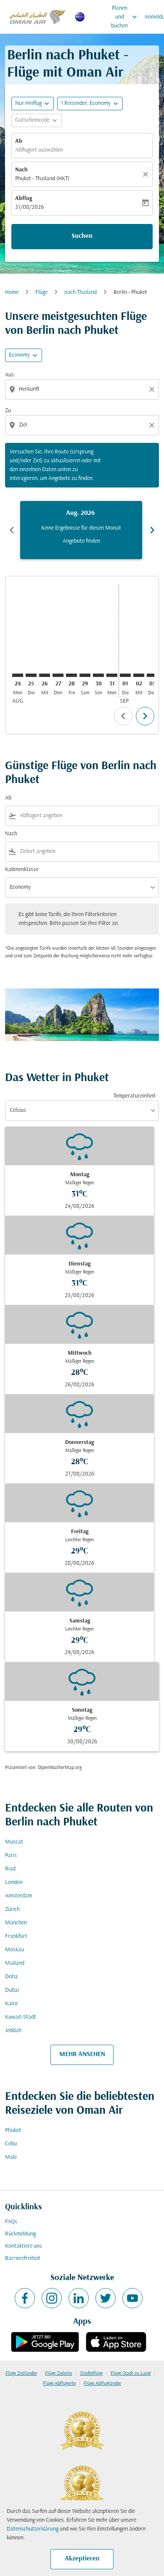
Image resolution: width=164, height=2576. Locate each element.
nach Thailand (81, 292)
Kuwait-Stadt (21, 2017)
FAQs (11, 2222)
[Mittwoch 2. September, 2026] (139, 675)
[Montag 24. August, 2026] (18, 675)
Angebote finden (81, 541)
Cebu (11, 2144)
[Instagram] (52, 2298)
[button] (90, 104)
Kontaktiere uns (24, 2246)
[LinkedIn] (79, 2298)
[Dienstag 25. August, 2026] (31, 675)
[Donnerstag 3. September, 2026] (152, 675)
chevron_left (12, 530)
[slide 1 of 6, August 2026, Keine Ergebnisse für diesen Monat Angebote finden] (81, 530)
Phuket (13, 2130)
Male (11, 2157)
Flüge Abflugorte (59, 2384)
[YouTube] (132, 2298)
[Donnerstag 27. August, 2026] (58, 675)
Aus (9, 375)
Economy (19, 355)
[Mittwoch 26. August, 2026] (45, 675)
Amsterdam (19, 1896)
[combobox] (83, 389)
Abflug (24, 198)
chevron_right (152, 530)
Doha (11, 1977)
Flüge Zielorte (58, 2374)
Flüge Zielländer (21, 2374)
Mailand (15, 1963)
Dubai (12, 1990)
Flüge (41, 292)
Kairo (11, 2004)
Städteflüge (91, 2374)
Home (12, 292)
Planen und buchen (125, 17)
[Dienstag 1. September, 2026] (125, 675)
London (14, 1882)
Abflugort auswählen (39, 150)
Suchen (82, 236)
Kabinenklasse (22, 870)
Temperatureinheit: (135, 1096)
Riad (10, 1869)
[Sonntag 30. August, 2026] (98, 675)
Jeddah (13, 2031)
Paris (11, 1855)
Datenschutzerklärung (33, 2529)
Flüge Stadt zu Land (131, 2374)
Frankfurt (16, 1936)
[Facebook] (25, 2298)
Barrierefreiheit (23, 2258)
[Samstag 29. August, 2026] (85, 675)
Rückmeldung (20, 2234)
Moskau (15, 1950)
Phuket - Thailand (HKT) (42, 179)
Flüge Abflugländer (102, 2384)
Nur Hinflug (28, 103)
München (16, 1923)
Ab (19, 141)
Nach (21, 170)
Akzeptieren (82, 2559)
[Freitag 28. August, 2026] (71, 675)
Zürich (12, 1909)
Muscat (14, 1842)
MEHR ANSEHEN (82, 2054)
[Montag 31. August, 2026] (112, 675)
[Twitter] (106, 2298)
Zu (8, 411)
